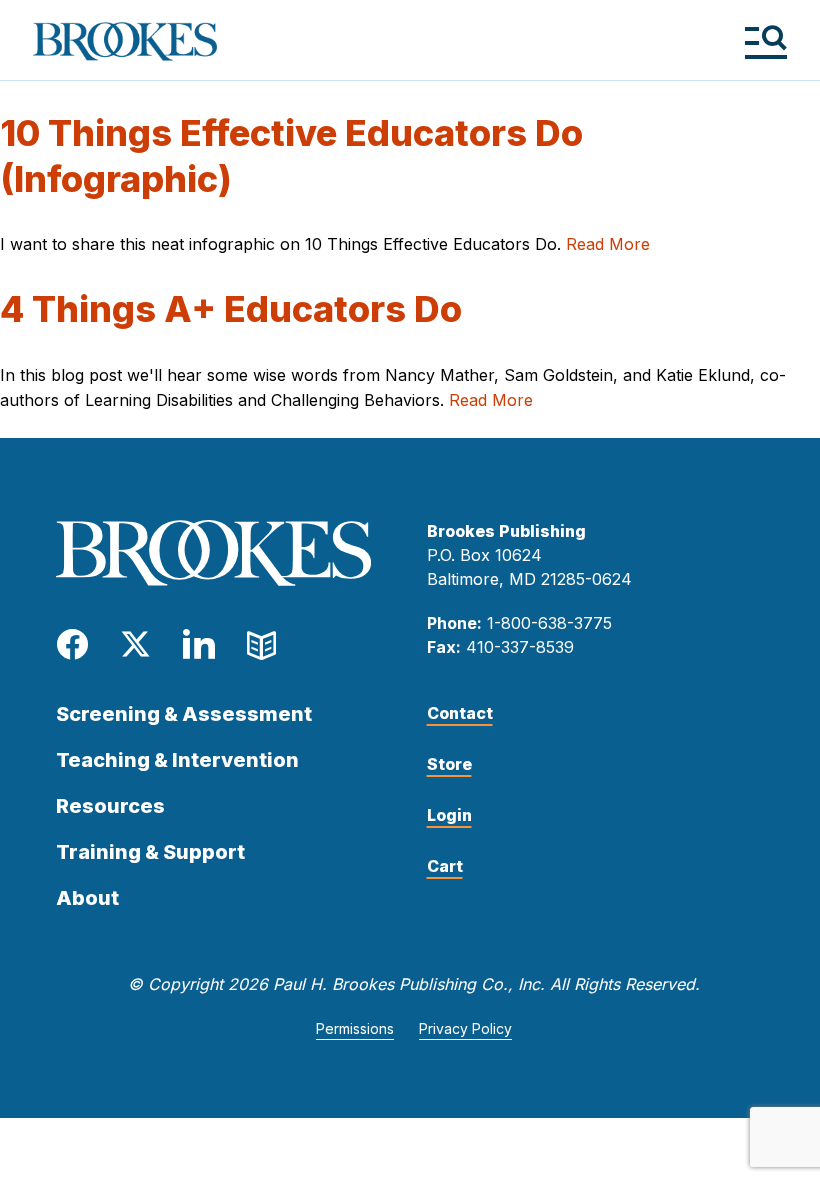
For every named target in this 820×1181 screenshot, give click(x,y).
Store (449, 764)
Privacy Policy (465, 1028)
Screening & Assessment (184, 714)
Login (449, 815)
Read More (608, 244)
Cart (445, 866)
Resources (110, 806)
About (87, 898)
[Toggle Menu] (765, 41)
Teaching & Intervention (177, 760)
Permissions (355, 1028)
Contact (460, 713)
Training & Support (150, 852)
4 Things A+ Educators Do (231, 309)
